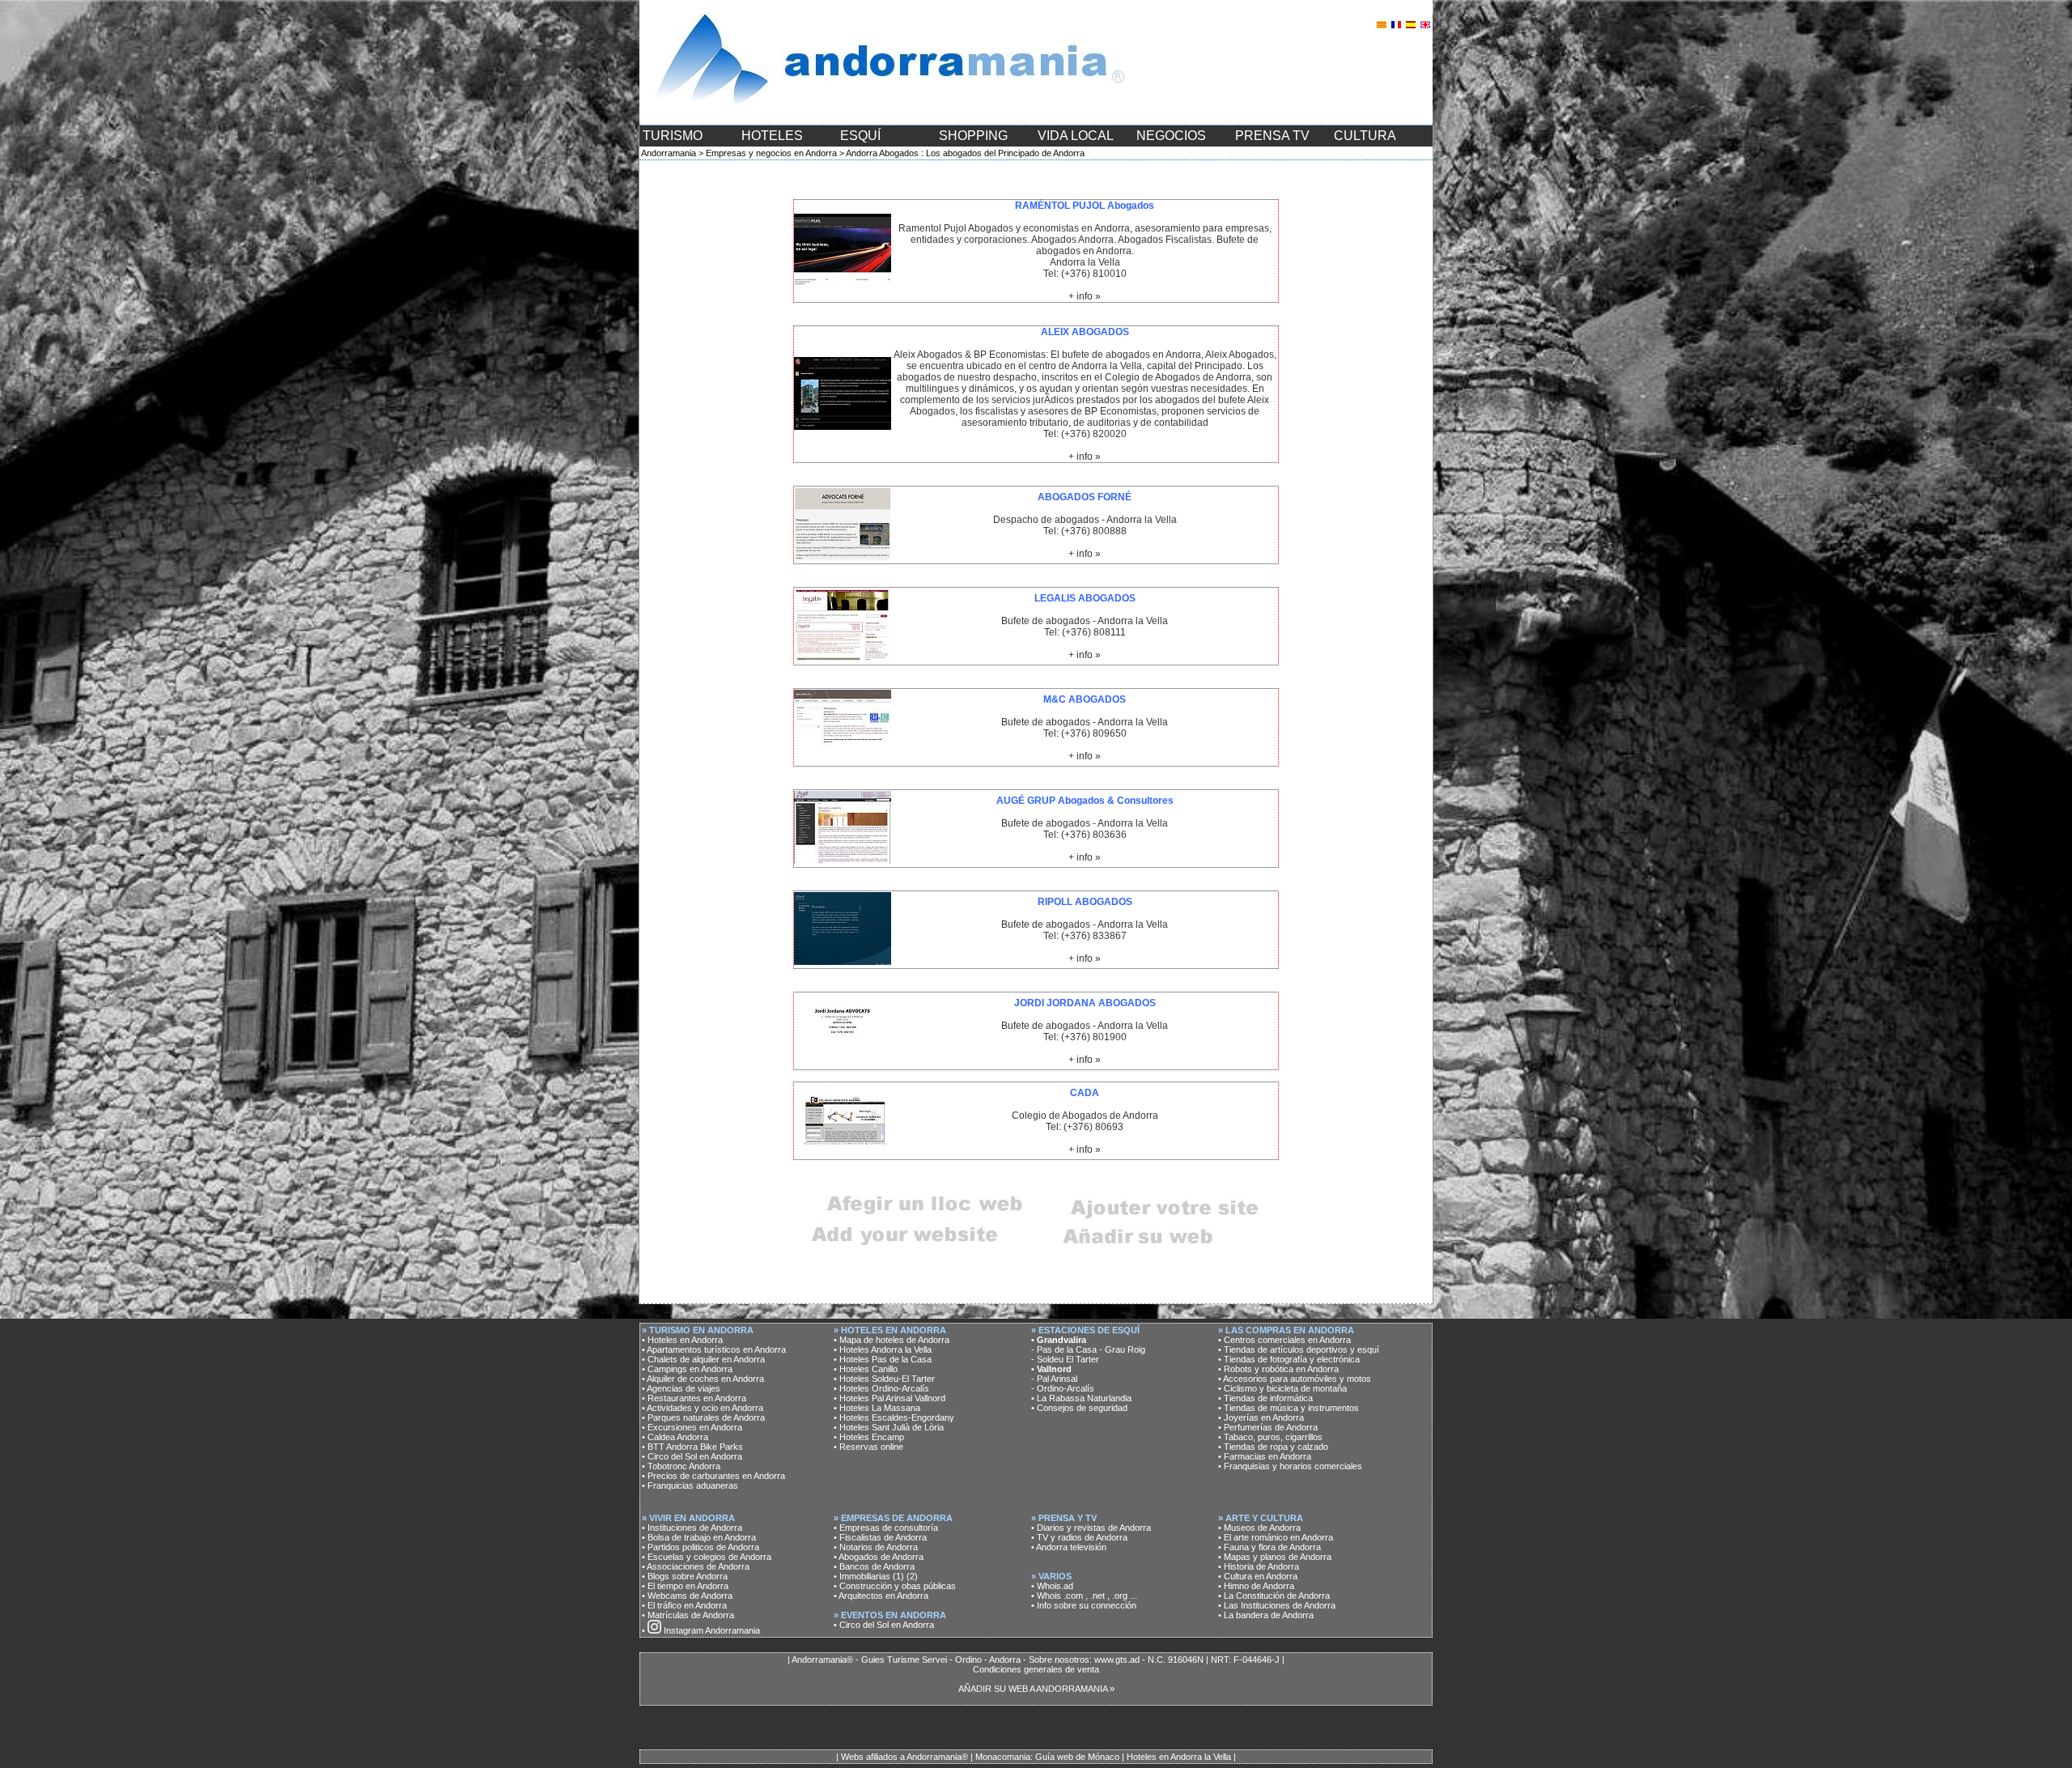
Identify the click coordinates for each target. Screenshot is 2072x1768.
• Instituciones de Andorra (692, 1528)
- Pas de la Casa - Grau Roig (1088, 1349)
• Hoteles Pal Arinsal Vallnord (890, 1398)
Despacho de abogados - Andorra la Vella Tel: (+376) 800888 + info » (1085, 525)
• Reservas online (868, 1447)
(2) (912, 1576)
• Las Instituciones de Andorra (1277, 1605)
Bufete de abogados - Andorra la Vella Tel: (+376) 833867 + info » (1085, 930)
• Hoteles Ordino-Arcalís (881, 1388)
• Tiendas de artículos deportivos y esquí (1299, 1349)
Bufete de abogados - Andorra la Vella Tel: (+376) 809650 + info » (1085, 728)
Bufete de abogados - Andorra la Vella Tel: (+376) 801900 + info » (1085, 1031)
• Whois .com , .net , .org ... (1084, 1596)
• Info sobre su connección (1084, 1605)
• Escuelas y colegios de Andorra (707, 1557)
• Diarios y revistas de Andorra (1091, 1528)
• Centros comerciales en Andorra (1284, 1340)
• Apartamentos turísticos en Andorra (714, 1349)
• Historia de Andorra (1259, 1566)
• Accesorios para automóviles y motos (1295, 1379)
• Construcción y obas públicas (895, 1586)
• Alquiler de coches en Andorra (703, 1379)
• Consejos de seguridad (1079, 1408)
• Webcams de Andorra (687, 1596)
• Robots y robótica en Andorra (1278, 1369)
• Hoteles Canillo (866, 1369)
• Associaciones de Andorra (696, 1566)
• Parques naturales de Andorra (703, 1417)
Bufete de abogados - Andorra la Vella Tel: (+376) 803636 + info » (1085, 829)
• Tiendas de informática (1265, 1398)
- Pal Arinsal (1054, 1379)
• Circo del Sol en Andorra (692, 1456)
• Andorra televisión (1069, 1547)
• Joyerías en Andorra (1261, 1417)
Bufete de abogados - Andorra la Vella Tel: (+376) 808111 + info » (1085, 627)
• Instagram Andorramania (701, 1630)
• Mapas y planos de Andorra (1275, 1557)
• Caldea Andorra (675, 1437)
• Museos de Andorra (1259, 1528)
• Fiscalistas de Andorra (880, 1537)
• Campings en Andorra (687, 1369)
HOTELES (772, 136)
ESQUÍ (860, 136)
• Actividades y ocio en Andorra (703, 1408)
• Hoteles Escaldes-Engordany (894, 1417)
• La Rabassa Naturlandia (1081, 1398)
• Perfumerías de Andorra (1268, 1427)
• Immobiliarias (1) (869, 1576)
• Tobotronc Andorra (681, 1466)
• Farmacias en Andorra (1265, 1456)
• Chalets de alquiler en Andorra (703, 1359)
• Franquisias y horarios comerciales (1290, 1466)
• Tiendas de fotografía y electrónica (1289, 1359)
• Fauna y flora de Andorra (1270, 1547)
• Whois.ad (1052, 1586)
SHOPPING (973, 136)
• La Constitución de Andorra (1274, 1596)
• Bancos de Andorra (874, 1566)
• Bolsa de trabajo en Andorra (699, 1537)
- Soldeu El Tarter (1065, 1359)
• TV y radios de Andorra (1079, 1537)
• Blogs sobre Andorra (685, 1576)
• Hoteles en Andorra (682, 1340)
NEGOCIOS (1171, 136)
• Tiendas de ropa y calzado (1273, 1447)
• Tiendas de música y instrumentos (1289, 1408)
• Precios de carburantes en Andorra (713, 1476)
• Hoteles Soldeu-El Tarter (884, 1379)
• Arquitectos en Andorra (881, 1596)
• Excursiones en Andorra (692, 1427)
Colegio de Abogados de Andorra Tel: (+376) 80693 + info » (1085, 1121)
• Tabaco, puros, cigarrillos (1270, 1437)
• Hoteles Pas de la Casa (883, 1359)
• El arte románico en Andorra (1276, 1537)
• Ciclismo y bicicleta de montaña (1282, 1388)
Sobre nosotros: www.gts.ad (1084, 1660)
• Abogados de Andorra (879, 1557)
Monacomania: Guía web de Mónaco (1047, 1757)
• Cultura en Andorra (1258, 1576)
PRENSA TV (1272, 136)
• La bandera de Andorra (1266, 1615)
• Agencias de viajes (681, 1388)
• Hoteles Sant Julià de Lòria (889, 1427)
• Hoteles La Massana (877, 1408)
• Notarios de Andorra (876, 1547)
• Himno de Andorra (1256, 1586)
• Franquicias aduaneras (690, 1485)
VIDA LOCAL (1076, 136)
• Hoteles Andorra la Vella (883, 1349)
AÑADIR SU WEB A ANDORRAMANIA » (1036, 1689)
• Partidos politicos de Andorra (701, 1547)
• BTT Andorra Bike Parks (692, 1447)
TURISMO (673, 136)
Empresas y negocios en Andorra (771, 153)
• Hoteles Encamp (869, 1437)
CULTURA (1365, 136)
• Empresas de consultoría (886, 1528)
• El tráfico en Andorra (684, 1605)
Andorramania (669, 153)
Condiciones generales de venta (1036, 1669)
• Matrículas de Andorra (688, 1615)
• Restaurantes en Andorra (694, 1398)
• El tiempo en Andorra (685, 1586)
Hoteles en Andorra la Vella (1179, 1757)
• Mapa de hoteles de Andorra (892, 1340)
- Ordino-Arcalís (1063, 1388)
